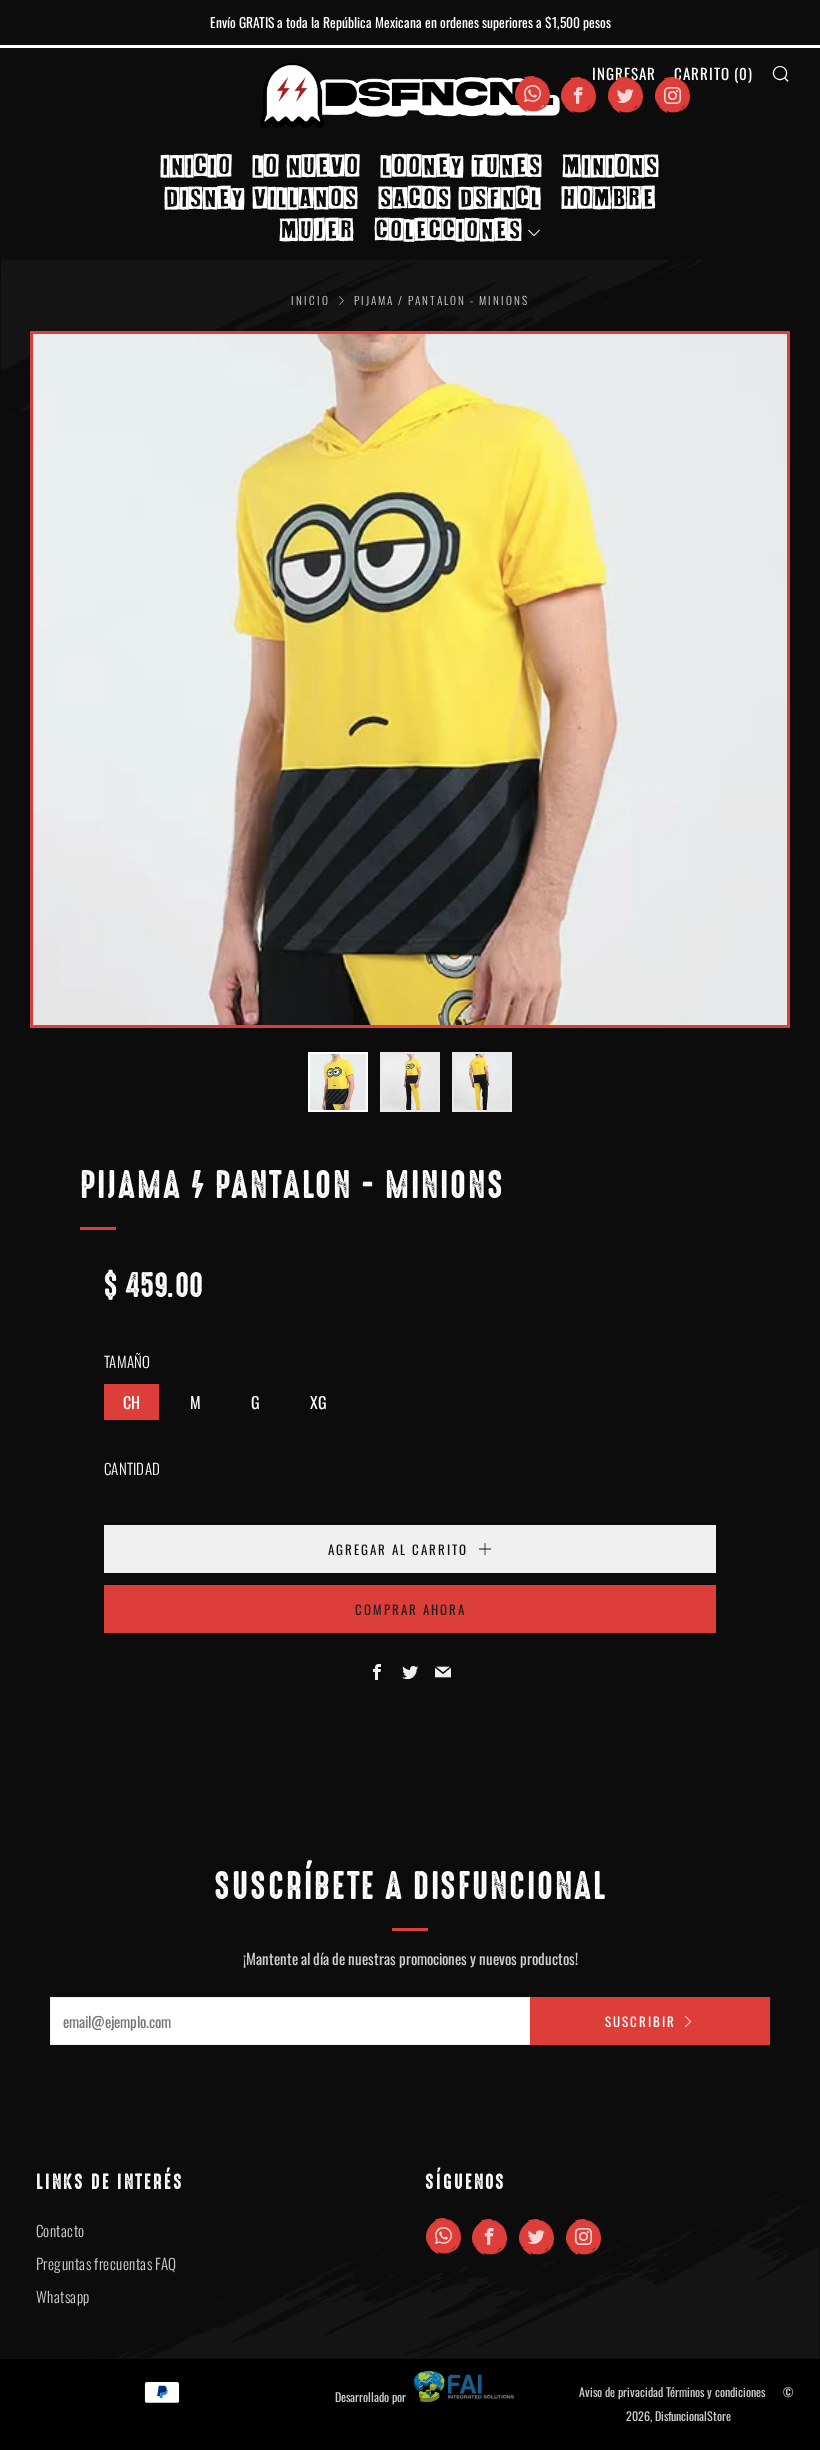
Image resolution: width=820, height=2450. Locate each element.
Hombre (608, 197)
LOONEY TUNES (461, 165)
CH (131, 1402)
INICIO (196, 165)
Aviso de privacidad (621, 2391)
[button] (338, 1082)
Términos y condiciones (715, 2391)
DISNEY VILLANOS (261, 197)
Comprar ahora (410, 1609)
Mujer (317, 229)
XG (318, 1402)
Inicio (310, 300)
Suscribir (640, 2021)
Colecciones (448, 229)
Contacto (60, 2230)
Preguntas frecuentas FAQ (106, 2263)
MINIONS (611, 165)
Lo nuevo (306, 165)
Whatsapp (63, 2296)
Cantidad (132, 1468)
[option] (410, 680)
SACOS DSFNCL (460, 197)
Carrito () (713, 73)
